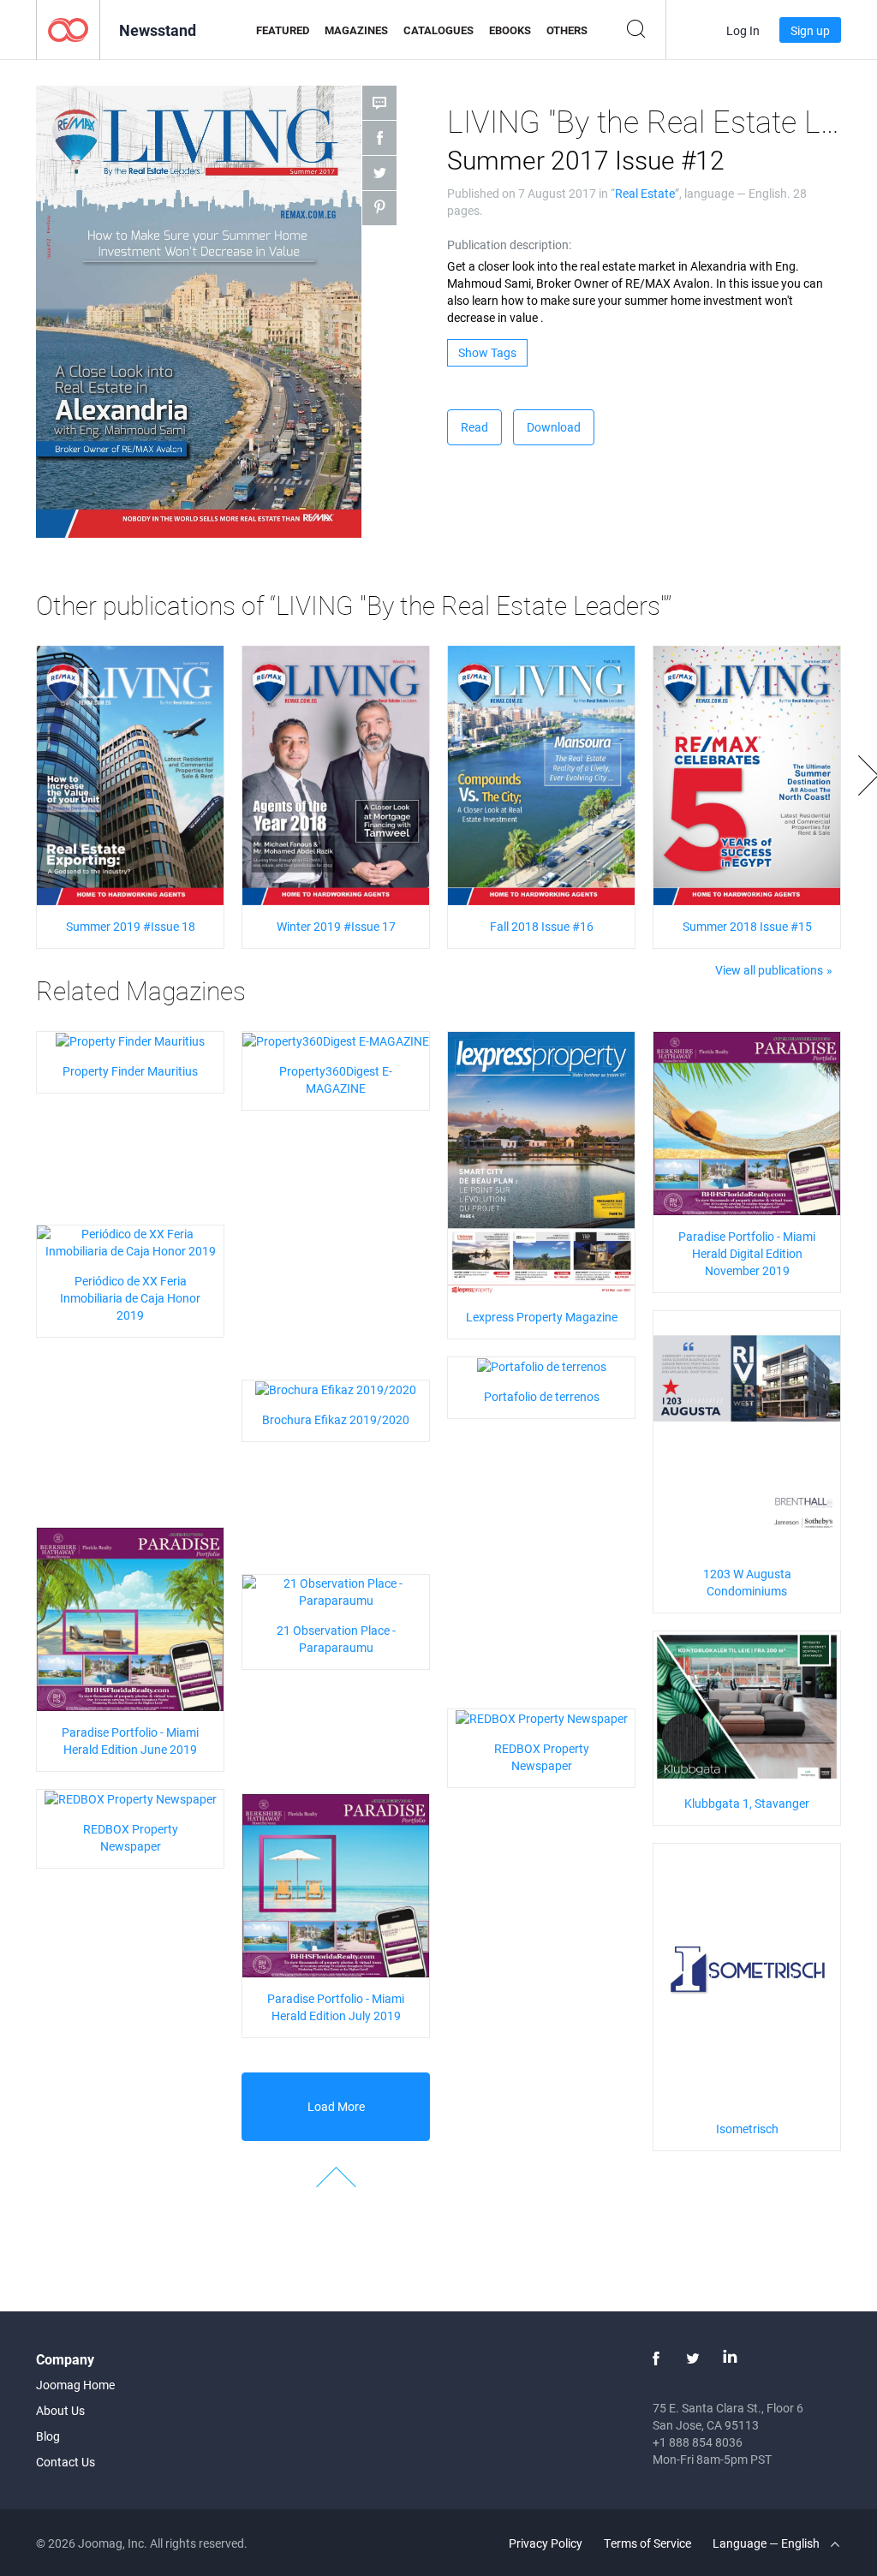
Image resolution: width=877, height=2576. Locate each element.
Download (554, 427)
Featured (283, 30)
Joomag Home (75, 2385)
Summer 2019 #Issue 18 (131, 926)
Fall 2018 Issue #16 (542, 926)
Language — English (767, 2543)
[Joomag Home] (68, 29)
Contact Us (66, 2462)
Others (567, 30)
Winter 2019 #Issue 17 (336, 926)
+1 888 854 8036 (698, 2442)
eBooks (510, 30)
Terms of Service (647, 2543)
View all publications (769, 970)
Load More (336, 2106)
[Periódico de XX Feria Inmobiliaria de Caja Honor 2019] (130, 1240)
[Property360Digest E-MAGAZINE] (336, 1040)
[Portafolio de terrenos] (542, 1366)
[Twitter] (693, 2358)
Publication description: (509, 244)
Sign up (810, 30)
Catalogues (438, 30)
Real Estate (645, 193)
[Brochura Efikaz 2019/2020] (336, 1389)
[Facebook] (656, 2358)
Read (474, 427)
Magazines (356, 30)
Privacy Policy (546, 2543)
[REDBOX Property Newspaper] (542, 1717)
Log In (743, 30)
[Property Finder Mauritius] (130, 1040)
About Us (60, 2410)
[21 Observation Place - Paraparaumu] (336, 1590)
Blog (48, 2436)
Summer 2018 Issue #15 (747, 926)
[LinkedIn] (730, 2358)
